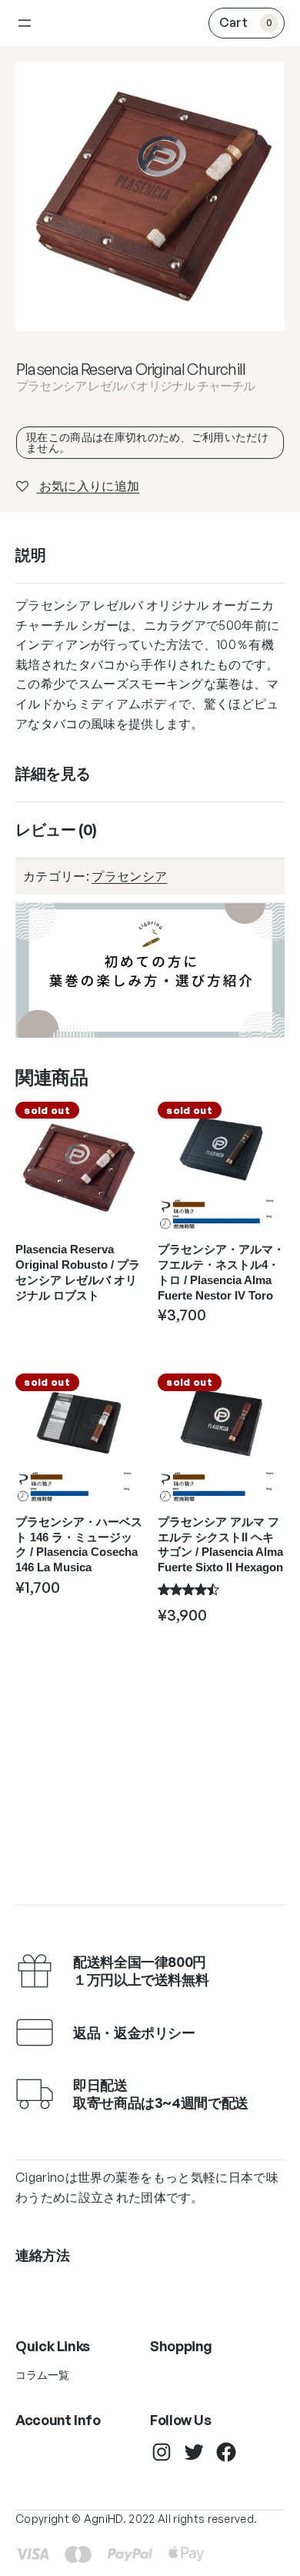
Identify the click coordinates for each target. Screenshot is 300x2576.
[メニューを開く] (25, 23)
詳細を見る (53, 773)
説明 (30, 555)
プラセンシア (129, 876)
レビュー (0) (56, 830)
